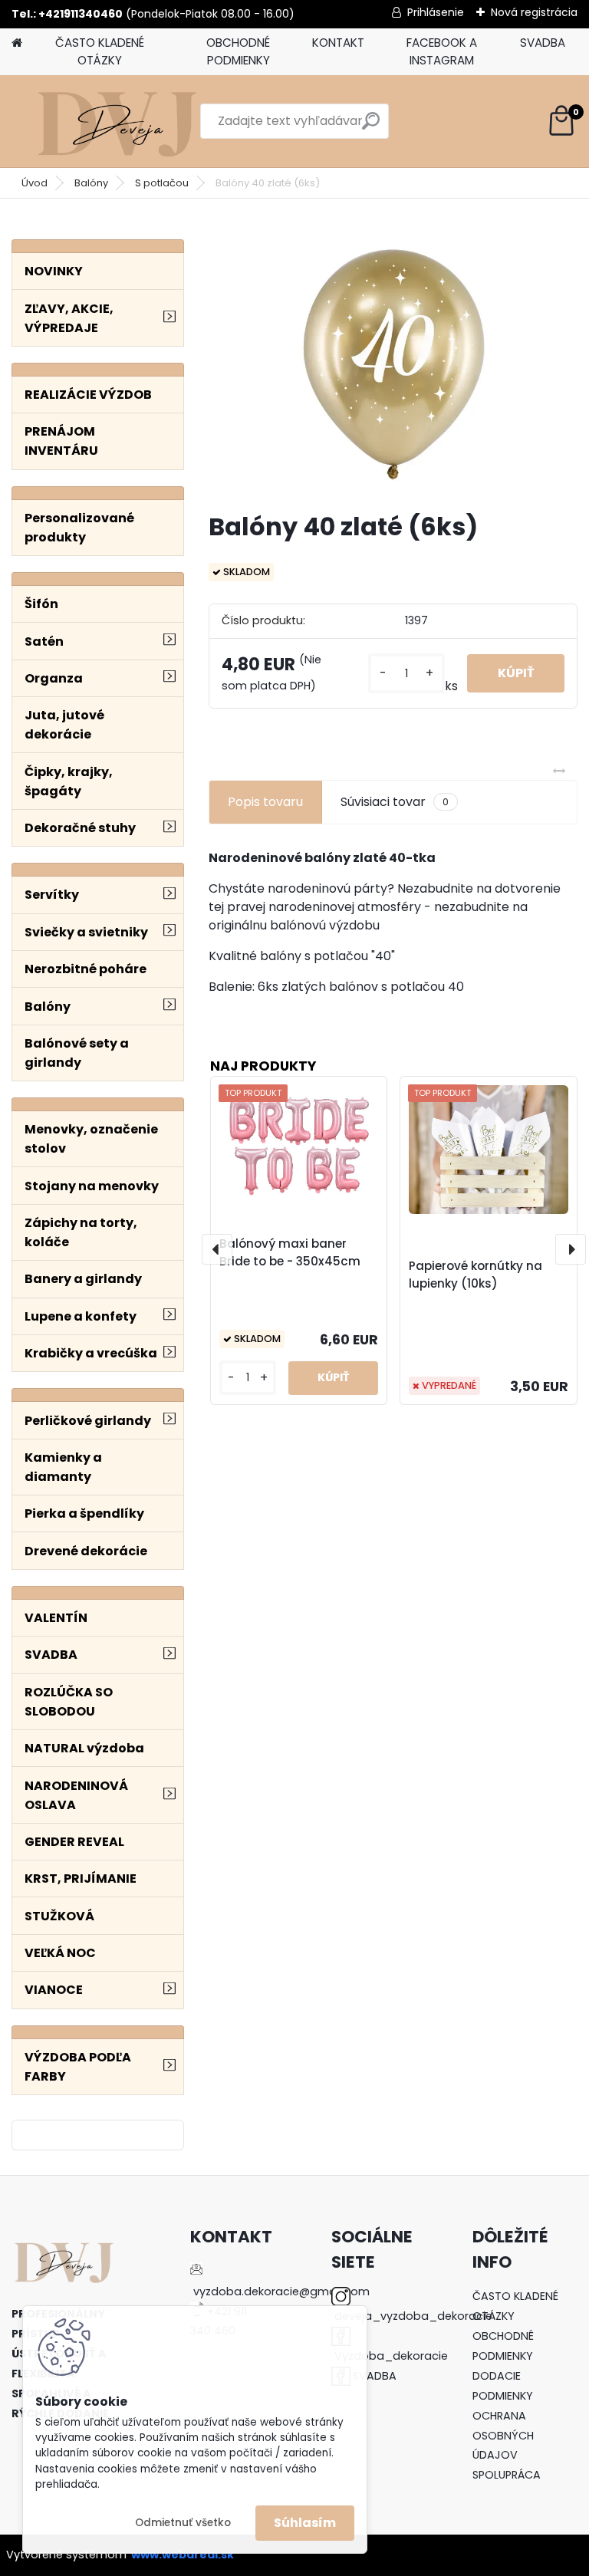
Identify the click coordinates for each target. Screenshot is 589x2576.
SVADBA (543, 43)
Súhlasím (305, 2523)
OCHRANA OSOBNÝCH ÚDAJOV (503, 2436)
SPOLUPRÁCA (507, 2475)
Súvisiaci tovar (395, 802)
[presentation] (217, 1249)
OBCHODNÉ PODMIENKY (238, 51)
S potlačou (162, 183)
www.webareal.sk (183, 2555)
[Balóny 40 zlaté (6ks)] (393, 362)
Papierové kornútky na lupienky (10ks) (475, 1275)
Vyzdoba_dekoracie (391, 2356)
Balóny (91, 183)
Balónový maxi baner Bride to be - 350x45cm (290, 1252)
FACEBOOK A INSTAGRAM (442, 51)
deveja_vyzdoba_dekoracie (413, 2316)
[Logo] (117, 121)
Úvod (35, 183)
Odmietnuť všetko (183, 2523)
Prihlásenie (436, 12)
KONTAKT (338, 43)
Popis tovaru (265, 802)
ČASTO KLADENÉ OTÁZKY (100, 51)
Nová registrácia (534, 12)
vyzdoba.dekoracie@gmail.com (281, 2291)
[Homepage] (17, 43)
